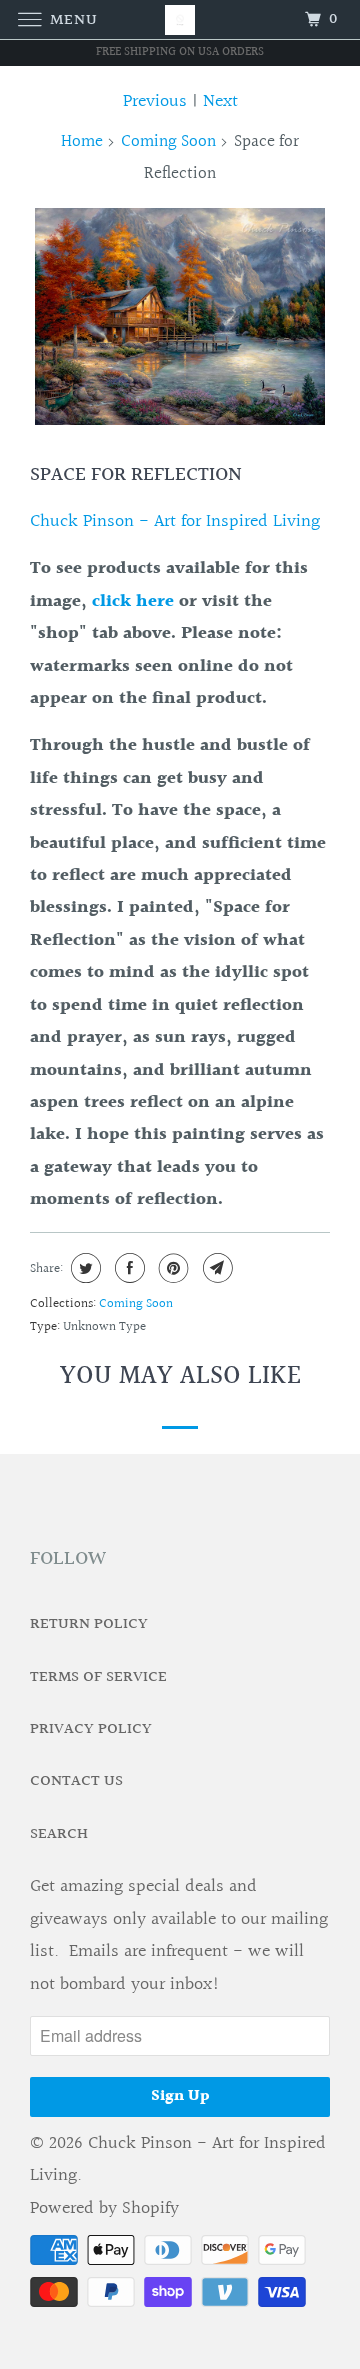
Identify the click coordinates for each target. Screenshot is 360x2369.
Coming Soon (168, 141)
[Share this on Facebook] (127, 1268)
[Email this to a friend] (215, 1268)
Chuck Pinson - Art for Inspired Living (175, 521)
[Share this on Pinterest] (171, 1268)
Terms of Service (98, 1677)
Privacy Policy (91, 1729)
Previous (155, 101)
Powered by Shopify (104, 2208)
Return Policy (89, 1624)
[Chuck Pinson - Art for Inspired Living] (180, 19)
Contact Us (76, 1781)
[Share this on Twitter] (83, 1268)
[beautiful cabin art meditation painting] (180, 317)
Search (59, 1834)
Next (220, 101)
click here (133, 601)
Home (82, 141)
